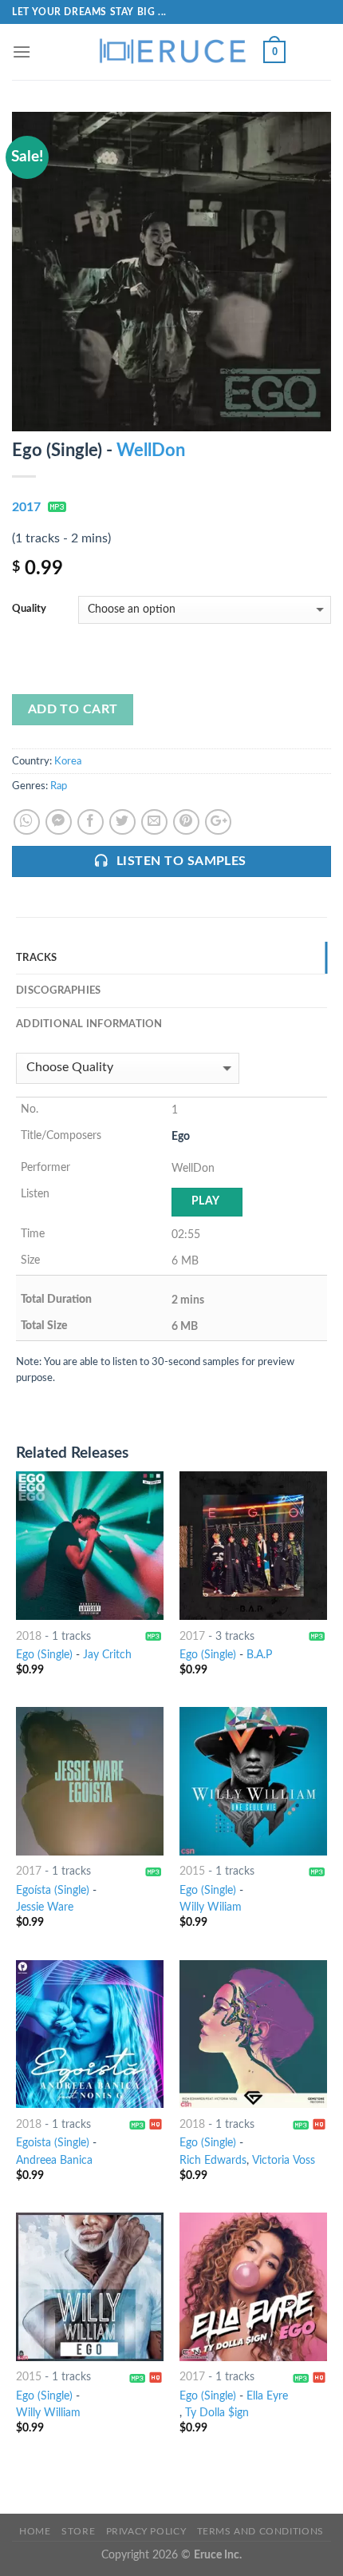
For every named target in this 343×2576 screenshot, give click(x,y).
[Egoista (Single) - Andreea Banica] (90, 2034)
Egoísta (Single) (53, 1891)
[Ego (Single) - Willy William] (90, 2286)
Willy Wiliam (211, 1907)
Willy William (48, 2413)
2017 (26, 507)
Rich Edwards (213, 2161)
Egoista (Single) (53, 2143)
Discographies (58, 990)
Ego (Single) (44, 1655)
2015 (192, 1871)
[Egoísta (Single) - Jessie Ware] (90, 1781)
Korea (68, 761)
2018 (29, 1637)
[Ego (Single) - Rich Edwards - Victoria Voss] (253, 2034)
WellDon (151, 451)
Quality (29, 609)
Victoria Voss (284, 2161)
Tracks (37, 958)
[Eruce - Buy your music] (171, 52)
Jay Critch (107, 1655)
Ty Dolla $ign (217, 2413)
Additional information (89, 1024)
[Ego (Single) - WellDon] (171, 271)
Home (35, 2531)
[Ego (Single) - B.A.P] (253, 1545)
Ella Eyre (267, 2396)
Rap (59, 786)
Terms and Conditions (260, 2531)
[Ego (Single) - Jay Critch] (90, 1545)
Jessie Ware (45, 1907)
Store (78, 2531)
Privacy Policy (146, 2531)
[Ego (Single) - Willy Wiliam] (253, 1781)
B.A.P (259, 1655)
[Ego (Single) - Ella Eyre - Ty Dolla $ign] (253, 2286)
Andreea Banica (54, 2161)
